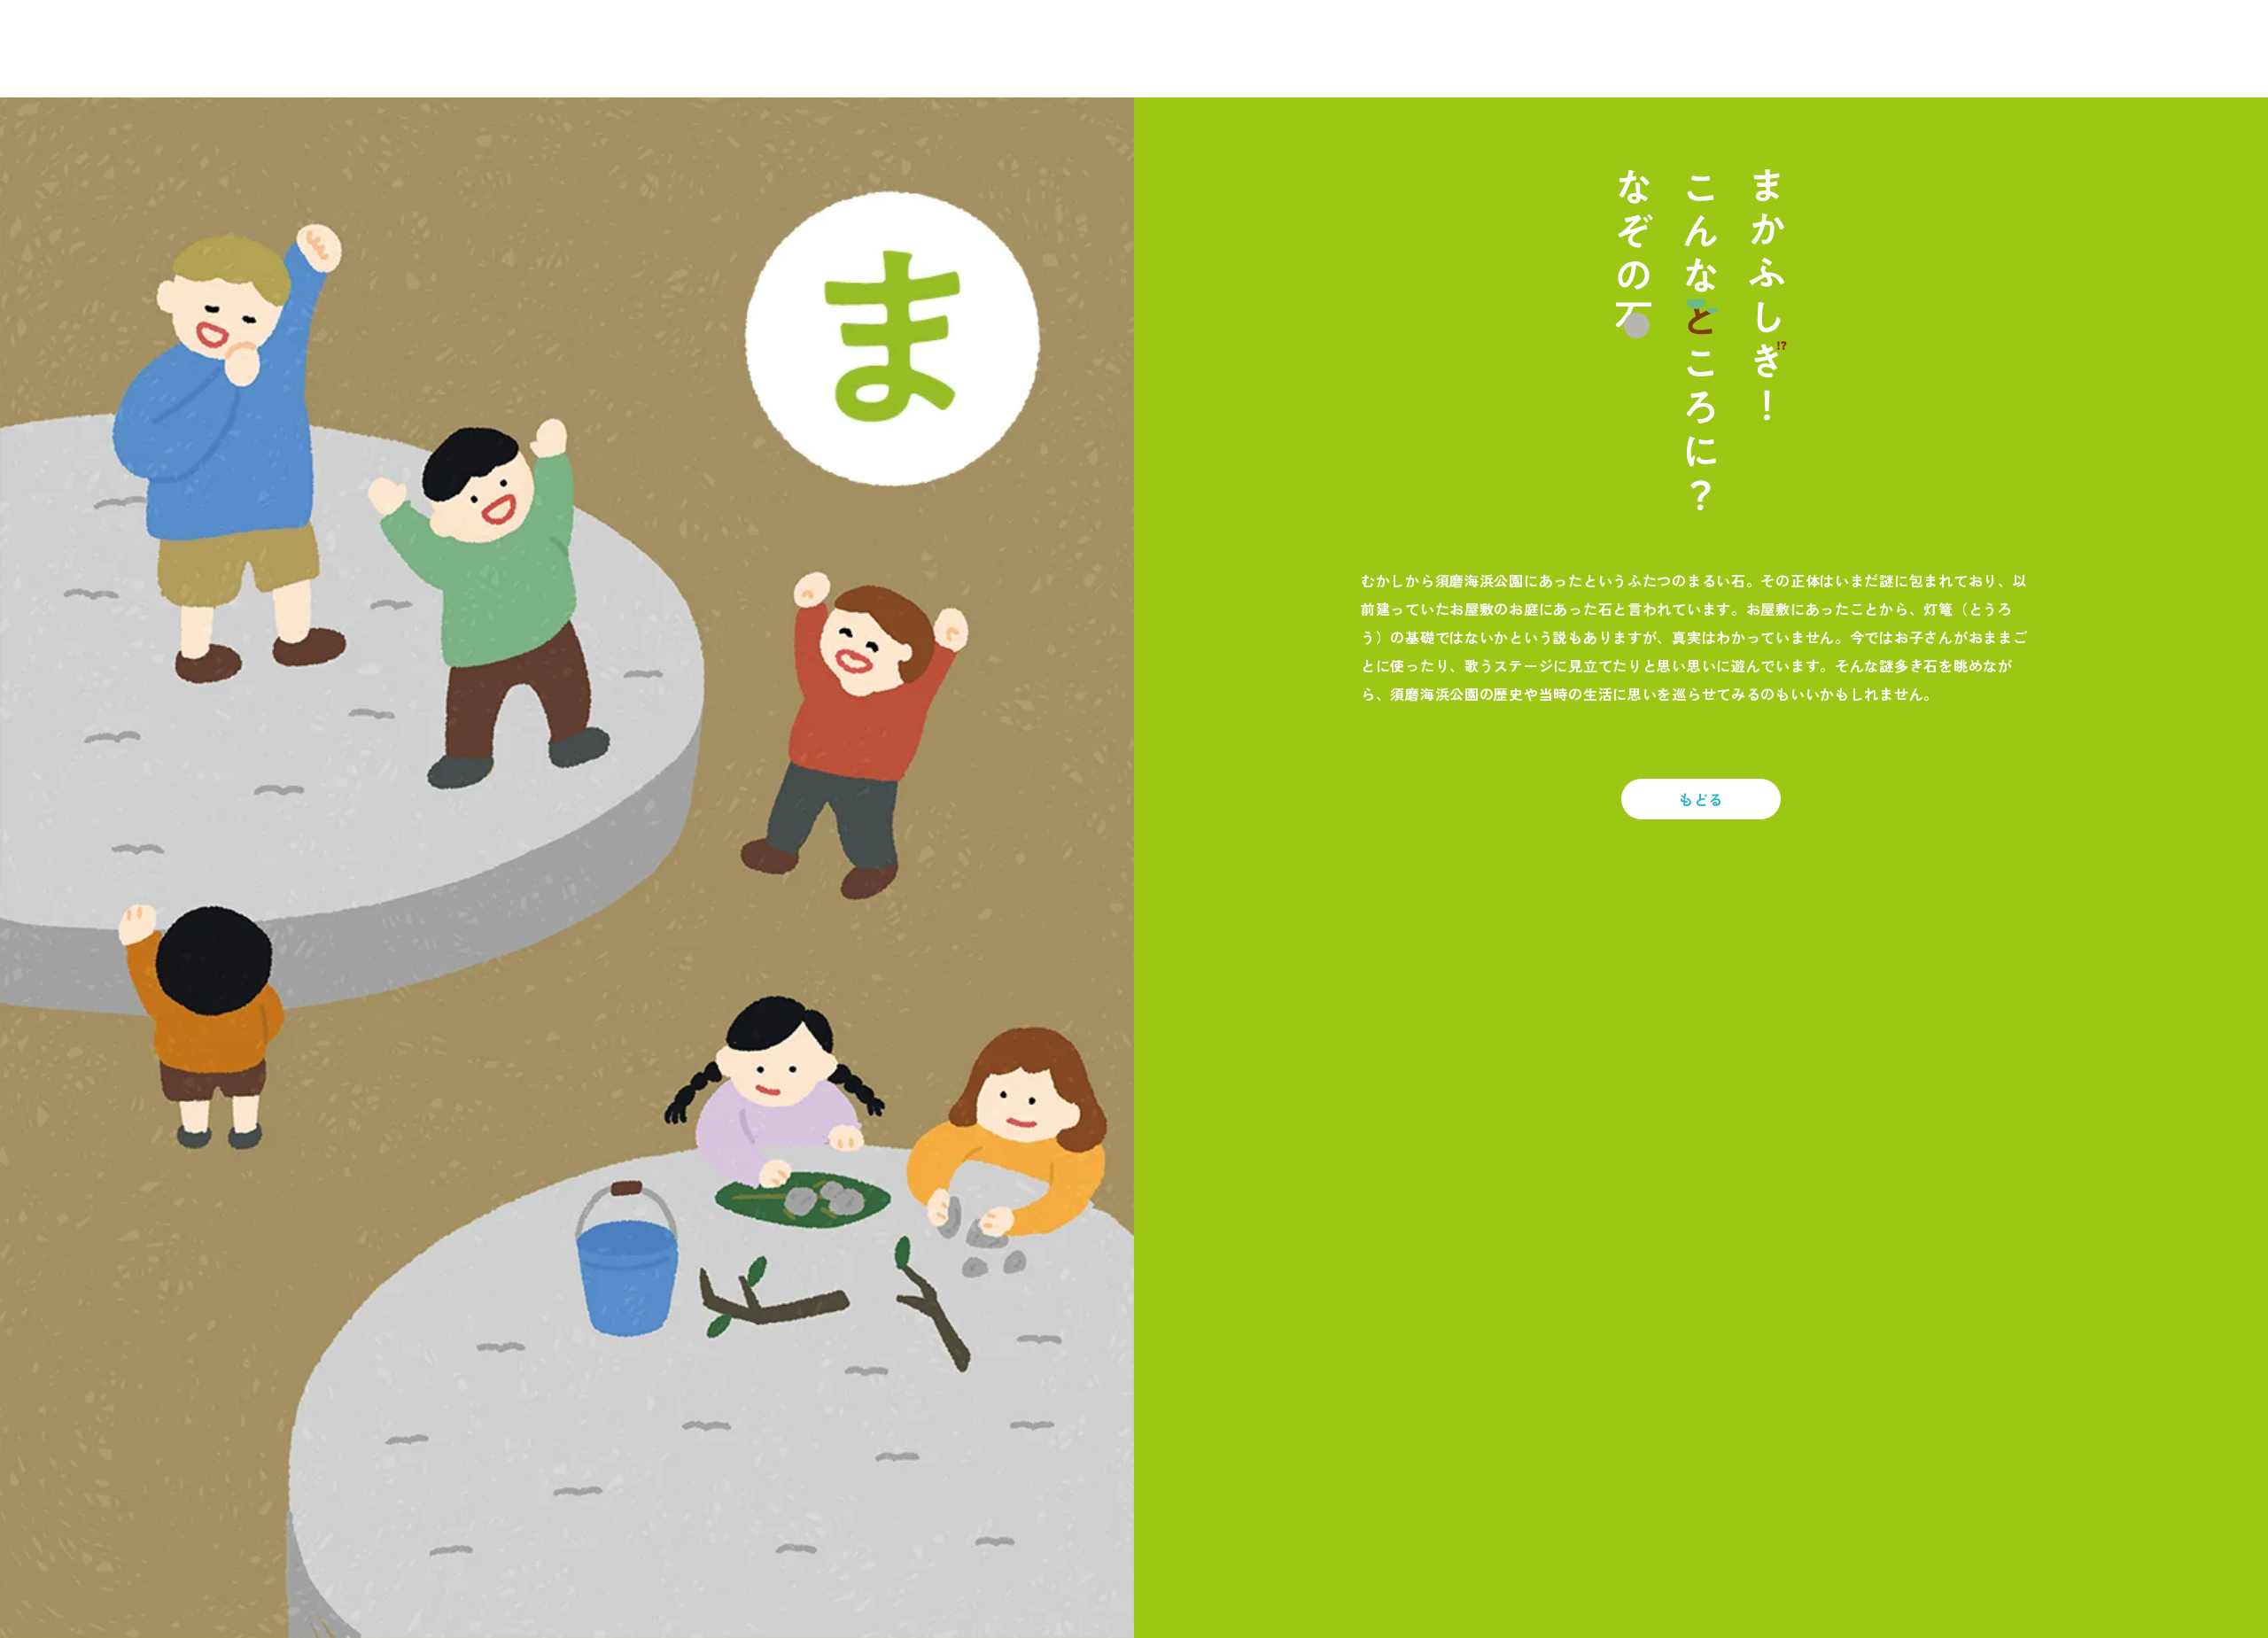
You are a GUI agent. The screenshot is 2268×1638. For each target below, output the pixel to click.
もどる (1701, 799)
